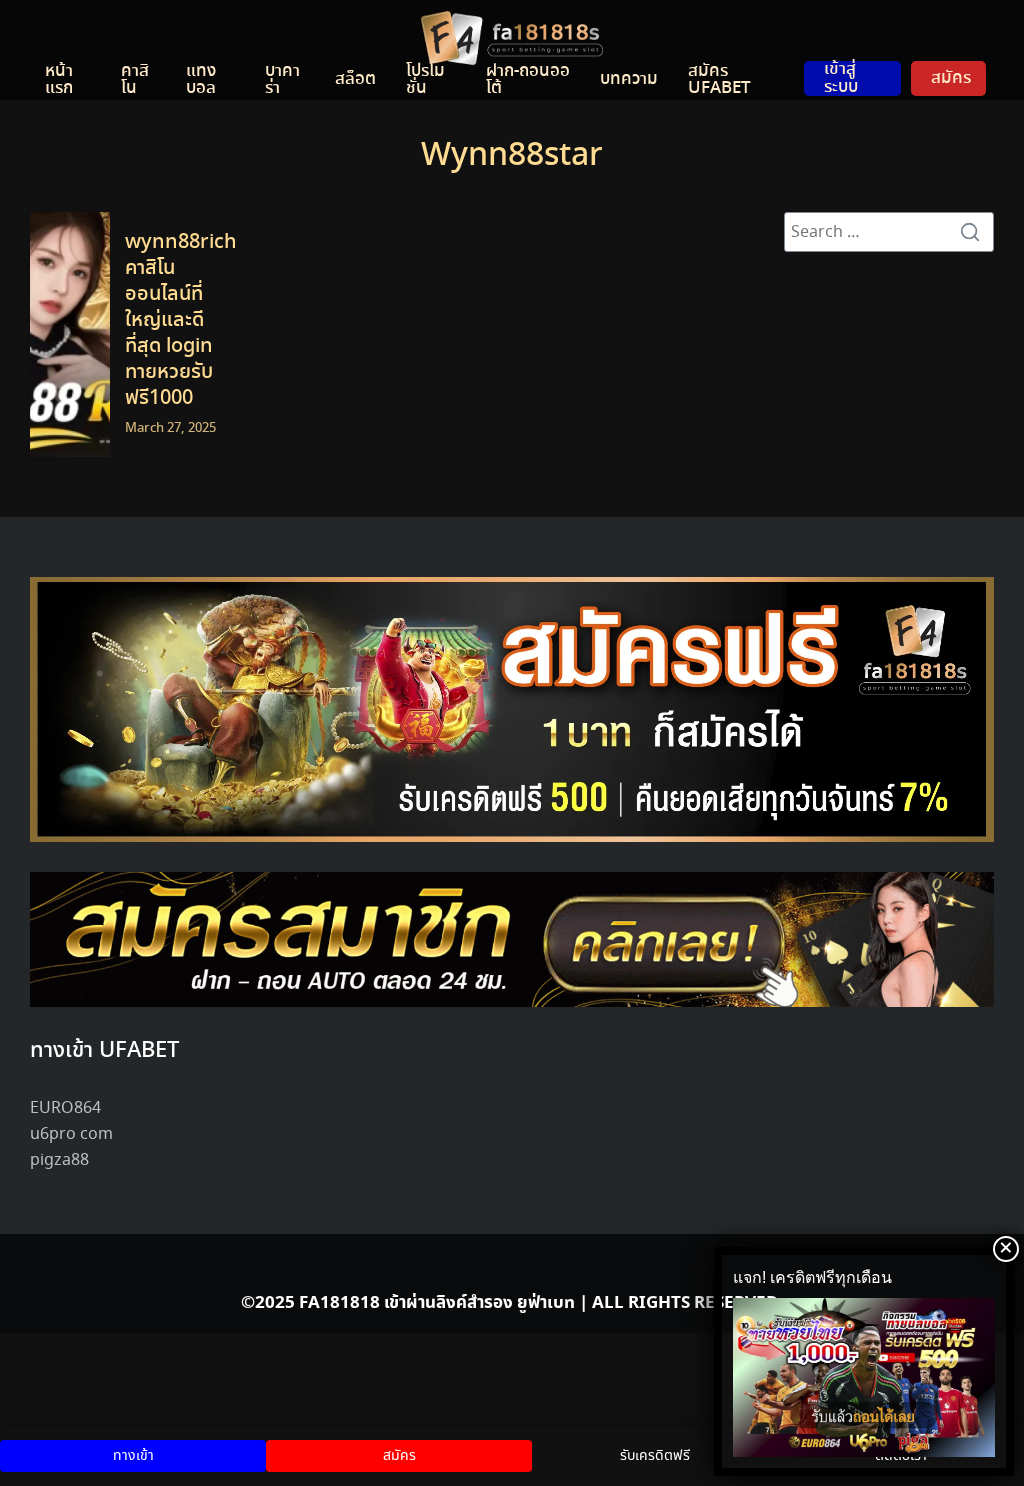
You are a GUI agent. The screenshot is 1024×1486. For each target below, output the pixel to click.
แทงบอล (201, 79)
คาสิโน (135, 79)
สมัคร (951, 78)
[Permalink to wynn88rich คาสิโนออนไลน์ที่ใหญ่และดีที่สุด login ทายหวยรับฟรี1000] (70, 334)
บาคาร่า (282, 79)
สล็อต (355, 79)
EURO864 (65, 1108)
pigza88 (59, 1160)
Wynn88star (512, 156)
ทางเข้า (133, 1456)
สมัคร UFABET (719, 79)
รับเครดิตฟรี (655, 1456)
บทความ (629, 79)
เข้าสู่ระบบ (841, 77)
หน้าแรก (59, 79)
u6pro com (71, 1134)
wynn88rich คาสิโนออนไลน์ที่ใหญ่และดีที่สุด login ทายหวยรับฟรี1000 (181, 320)
